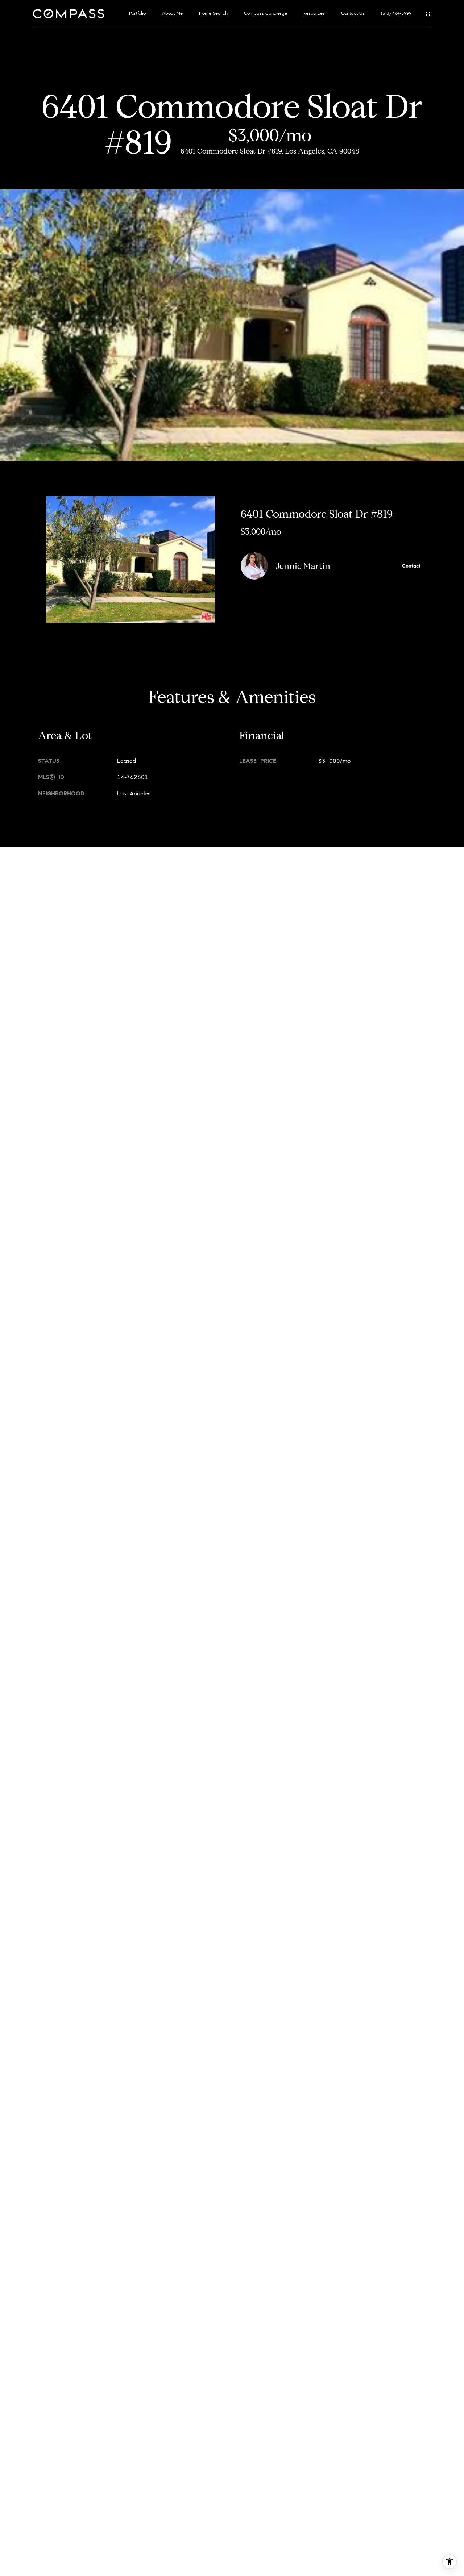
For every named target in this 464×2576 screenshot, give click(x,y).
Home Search (213, 14)
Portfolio (137, 14)
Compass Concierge (266, 14)
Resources (314, 14)
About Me (172, 14)
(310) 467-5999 (396, 14)
